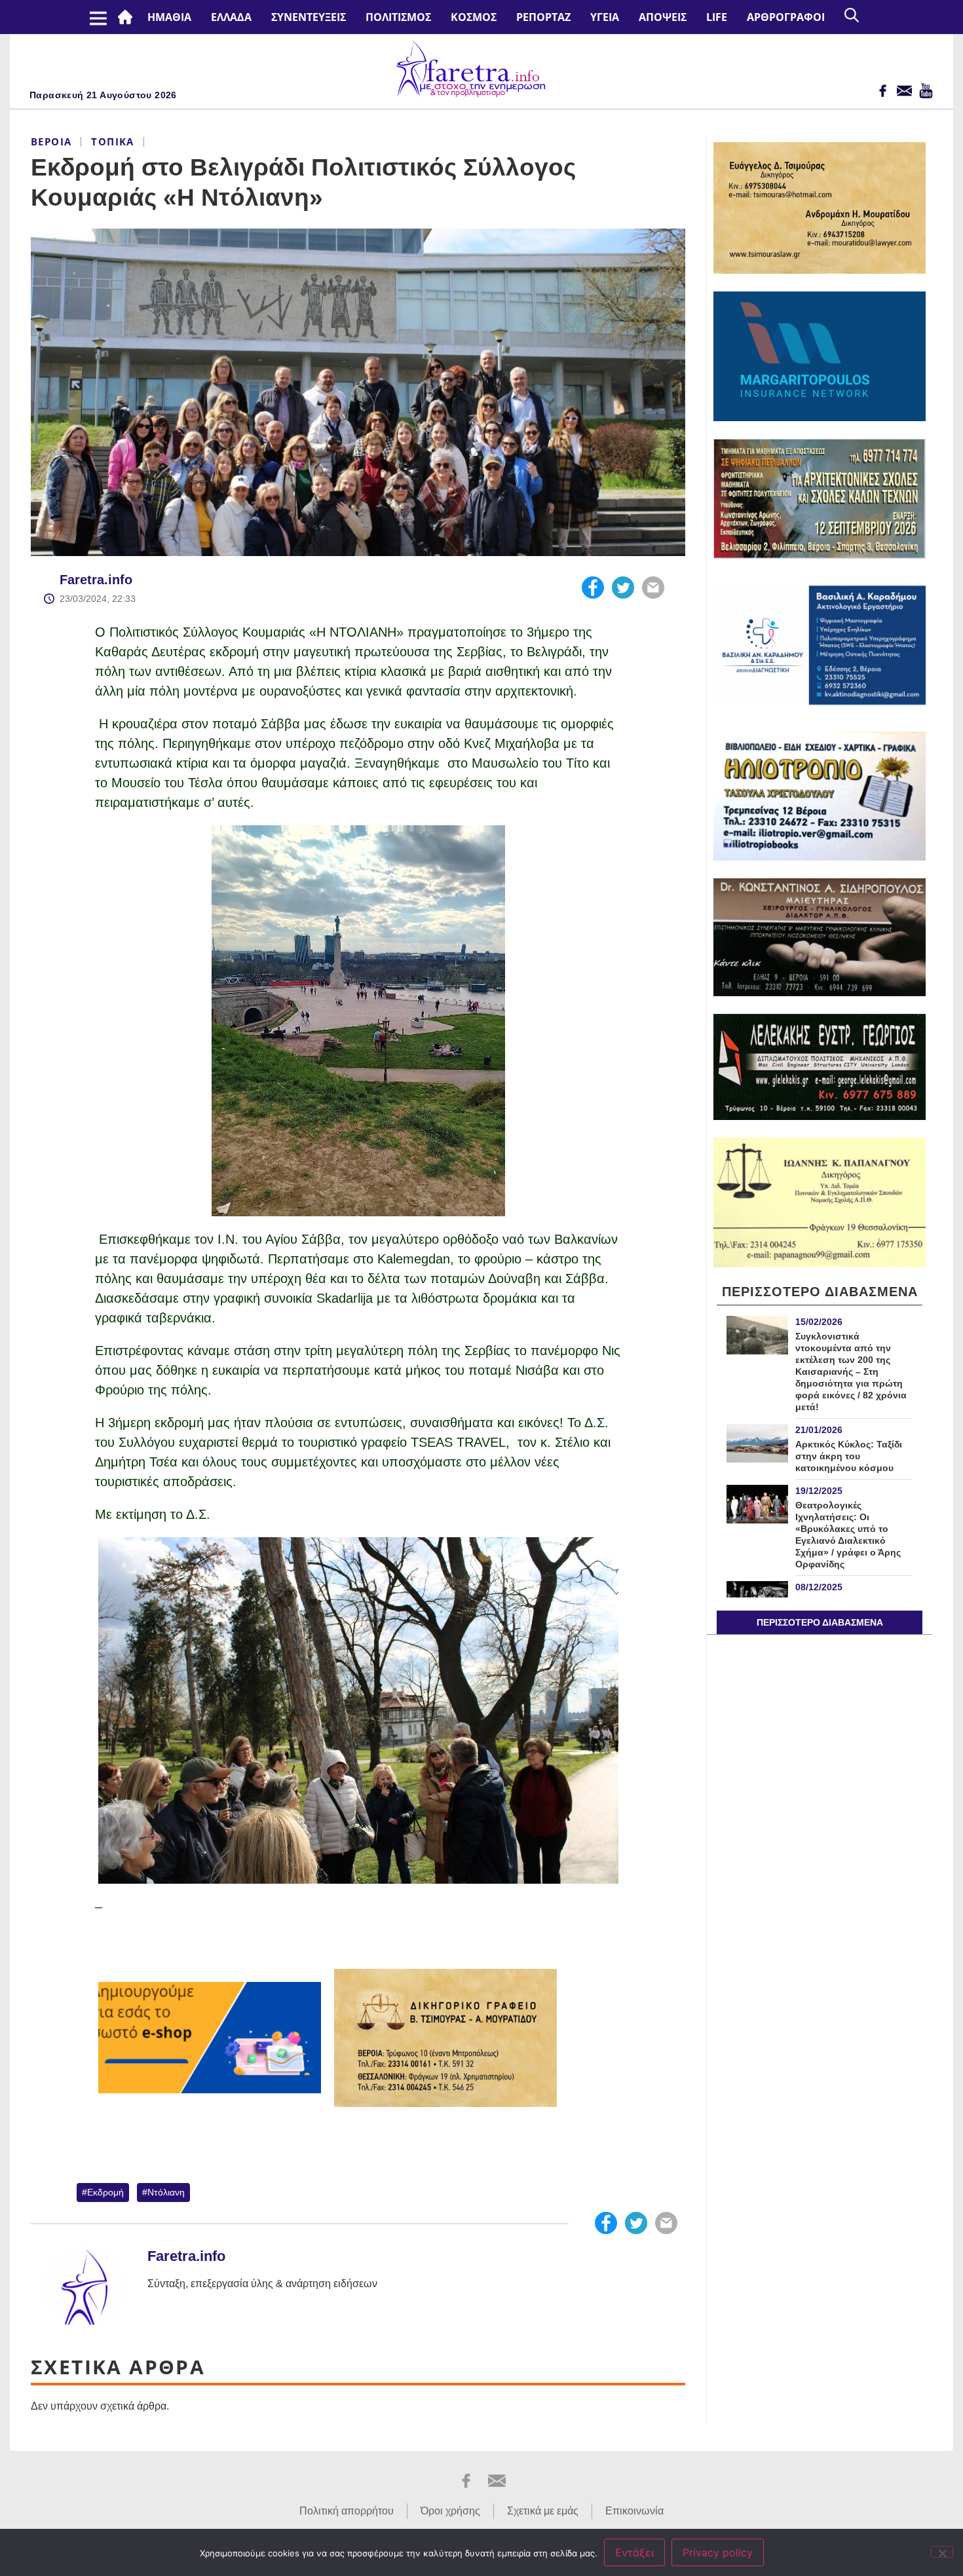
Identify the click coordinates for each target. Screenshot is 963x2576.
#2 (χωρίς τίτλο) (128, 17)
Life (717, 17)
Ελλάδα (231, 17)
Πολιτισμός (398, 17)
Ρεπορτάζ (543, 17)
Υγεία (605, 17)
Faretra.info (96, 580)
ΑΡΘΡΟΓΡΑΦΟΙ (786, 17)
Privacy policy (718, 2552)
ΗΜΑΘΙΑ (169, 17)
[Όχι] (942, 2552)
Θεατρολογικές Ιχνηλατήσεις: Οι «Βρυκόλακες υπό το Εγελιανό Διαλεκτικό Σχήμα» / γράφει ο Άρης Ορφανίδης (848, 1535)
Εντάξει (634, 2552)
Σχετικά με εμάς (543, 2511)
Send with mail (653, 588)
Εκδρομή (105, 2192)
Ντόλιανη (166, 2192)
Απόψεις (663, 17)
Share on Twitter (623, 588)
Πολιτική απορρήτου (347, 2511)
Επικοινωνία (634, 2511)
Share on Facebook (593, 588)
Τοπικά (112, 141)
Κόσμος (474, 17)
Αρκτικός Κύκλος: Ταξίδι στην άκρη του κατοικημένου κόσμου (849, 1456)
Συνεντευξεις (309, 17)
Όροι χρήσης (450, 2511)
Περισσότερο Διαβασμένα (820, 1622)
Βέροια (51, 141)
